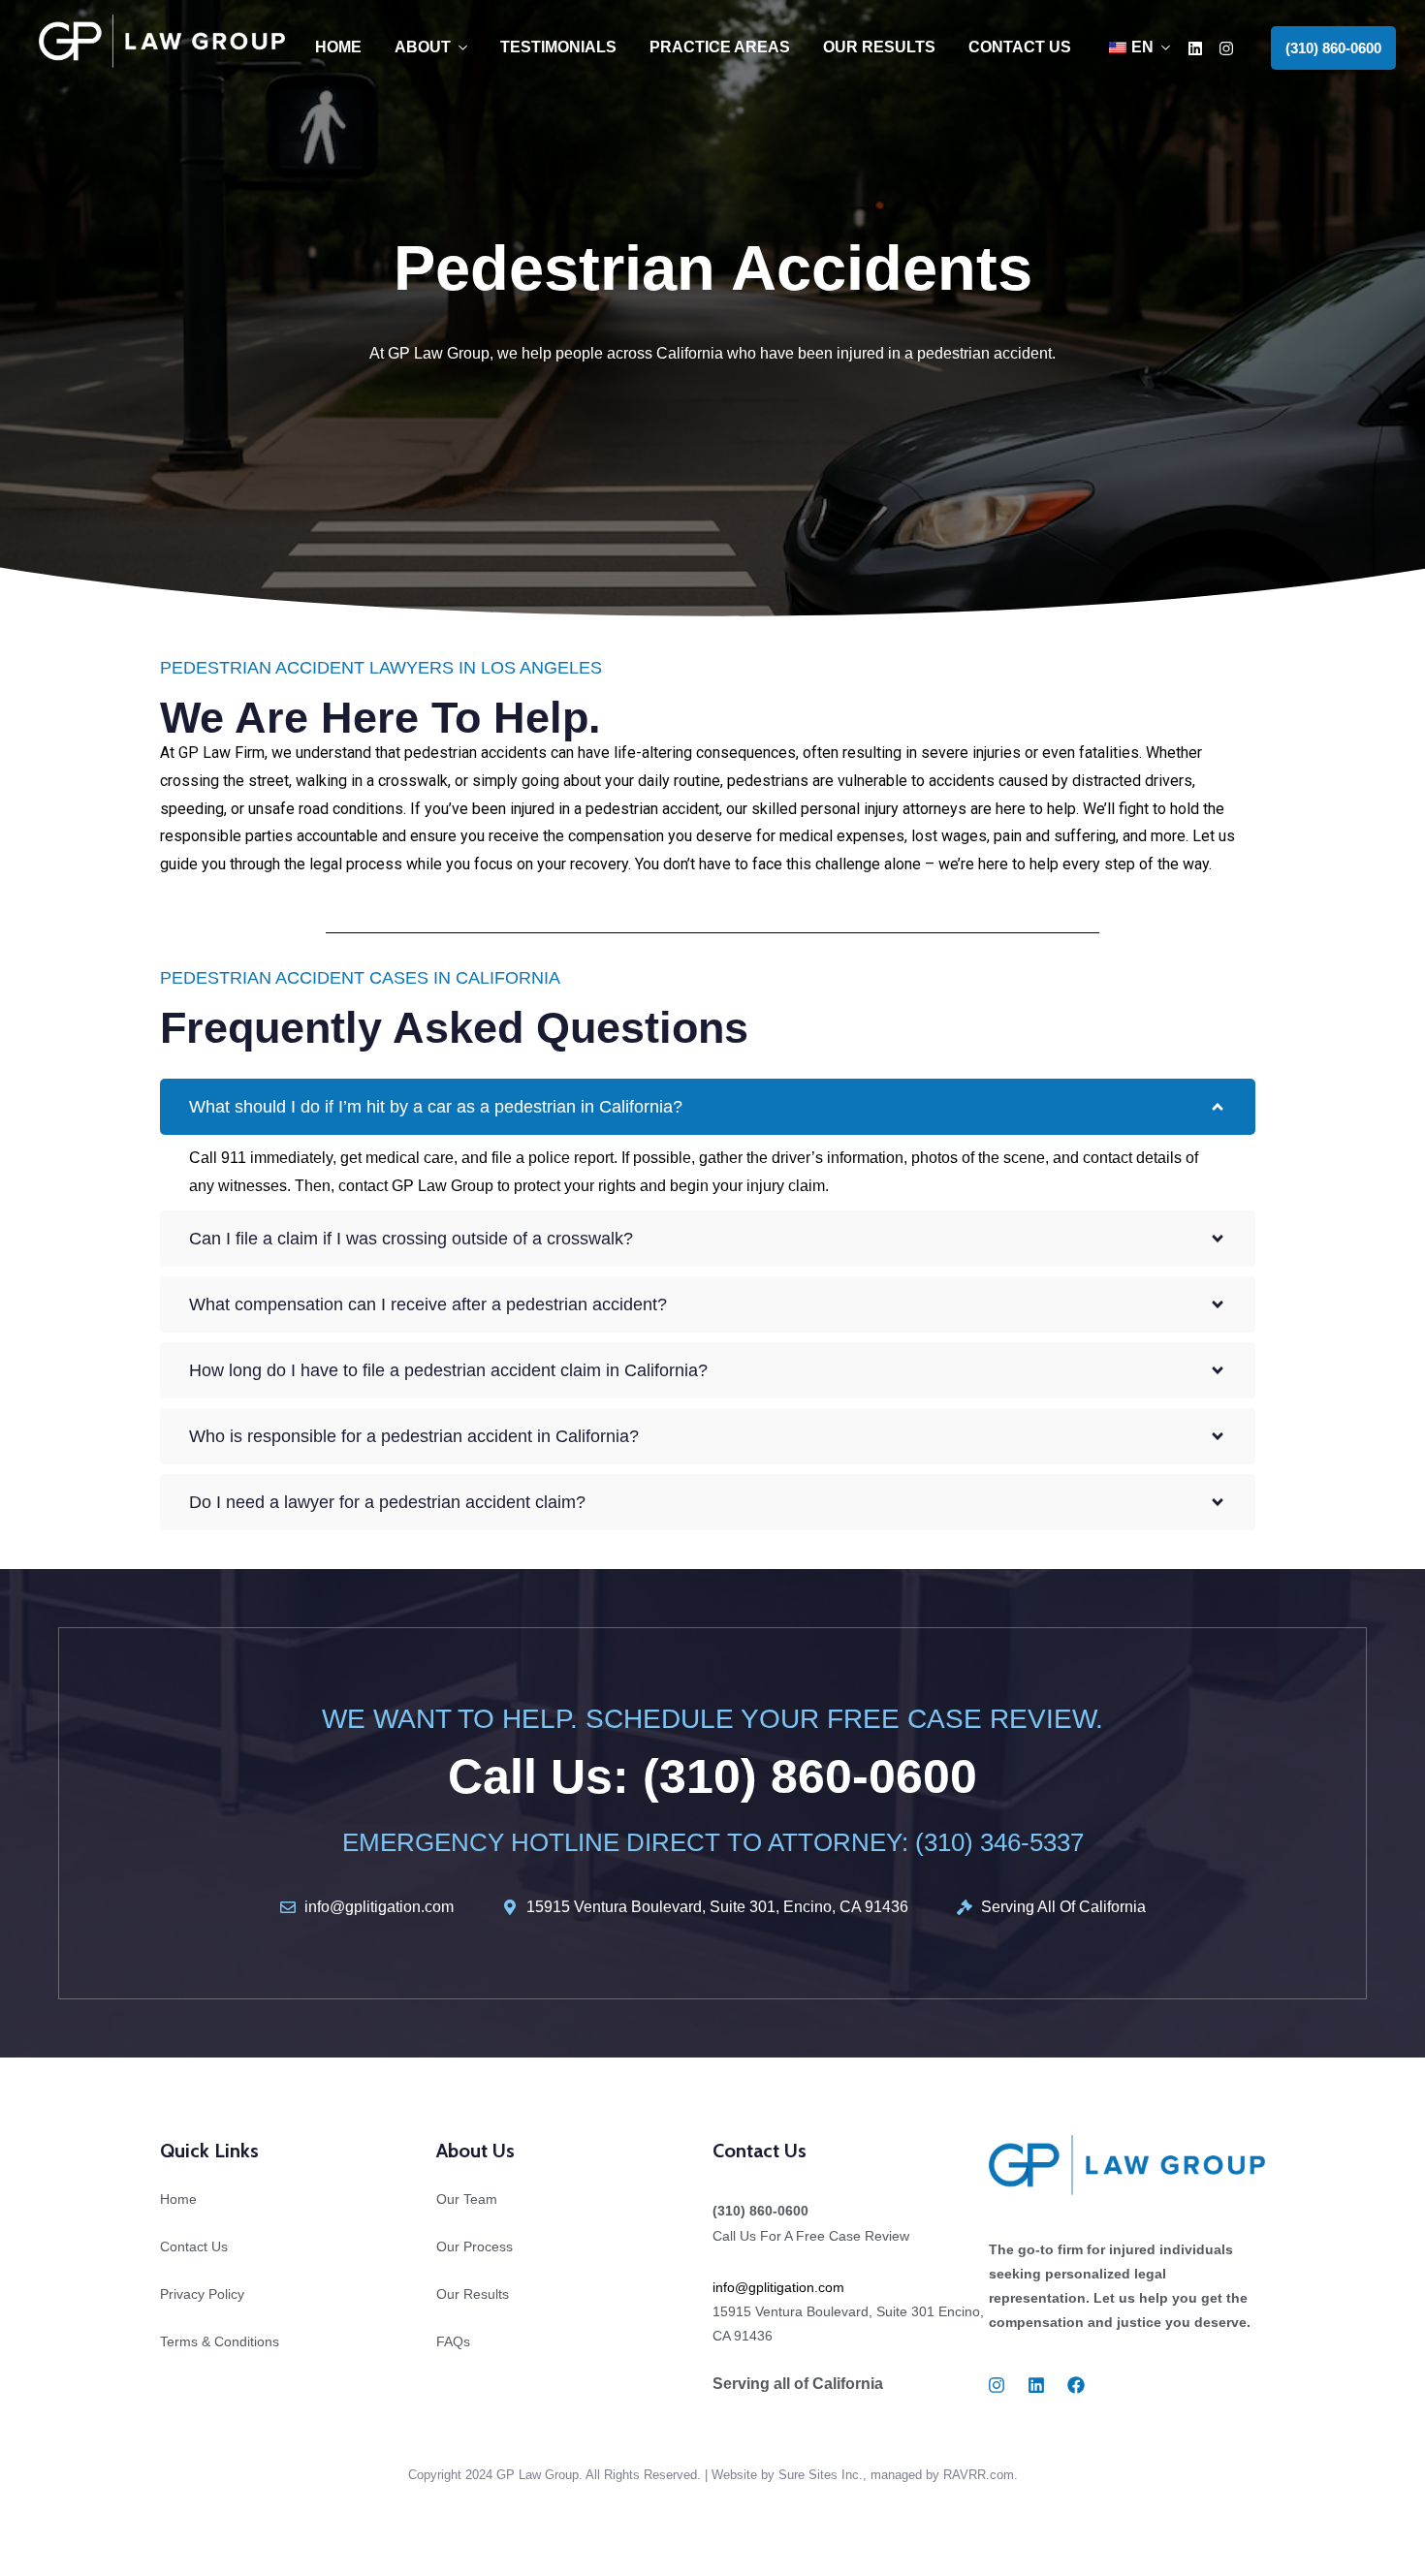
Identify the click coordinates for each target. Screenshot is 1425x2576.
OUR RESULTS (879, 47)
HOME (338, 47)
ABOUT (423, 47)
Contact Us (194, 2246)
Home (178, 2199)
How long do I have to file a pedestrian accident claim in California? (448, 1370)
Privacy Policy (202, 2294)
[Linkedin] (1195, 48)
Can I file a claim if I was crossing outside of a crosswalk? (411, 1239)
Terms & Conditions (220, 2341)
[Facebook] (1076, 2385)
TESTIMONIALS (558, 47)
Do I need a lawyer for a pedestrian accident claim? (387, 1502)
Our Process (475, 2246)
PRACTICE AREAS (720, 47)
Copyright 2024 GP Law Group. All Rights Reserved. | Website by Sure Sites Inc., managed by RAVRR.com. (713, 2475)
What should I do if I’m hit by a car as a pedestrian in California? (436, 1107)
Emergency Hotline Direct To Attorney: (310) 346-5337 (713, 1842)
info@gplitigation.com (778, 2287)
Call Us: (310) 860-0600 (712, 1776)
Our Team (467, 2199)
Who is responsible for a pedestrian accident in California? (414, 1436)
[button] (1333, 48)
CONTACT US (1020, 47)
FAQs (453, 2341)
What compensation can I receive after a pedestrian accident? (428, 1304)
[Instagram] (1226, 48)
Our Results (473, 2294)
